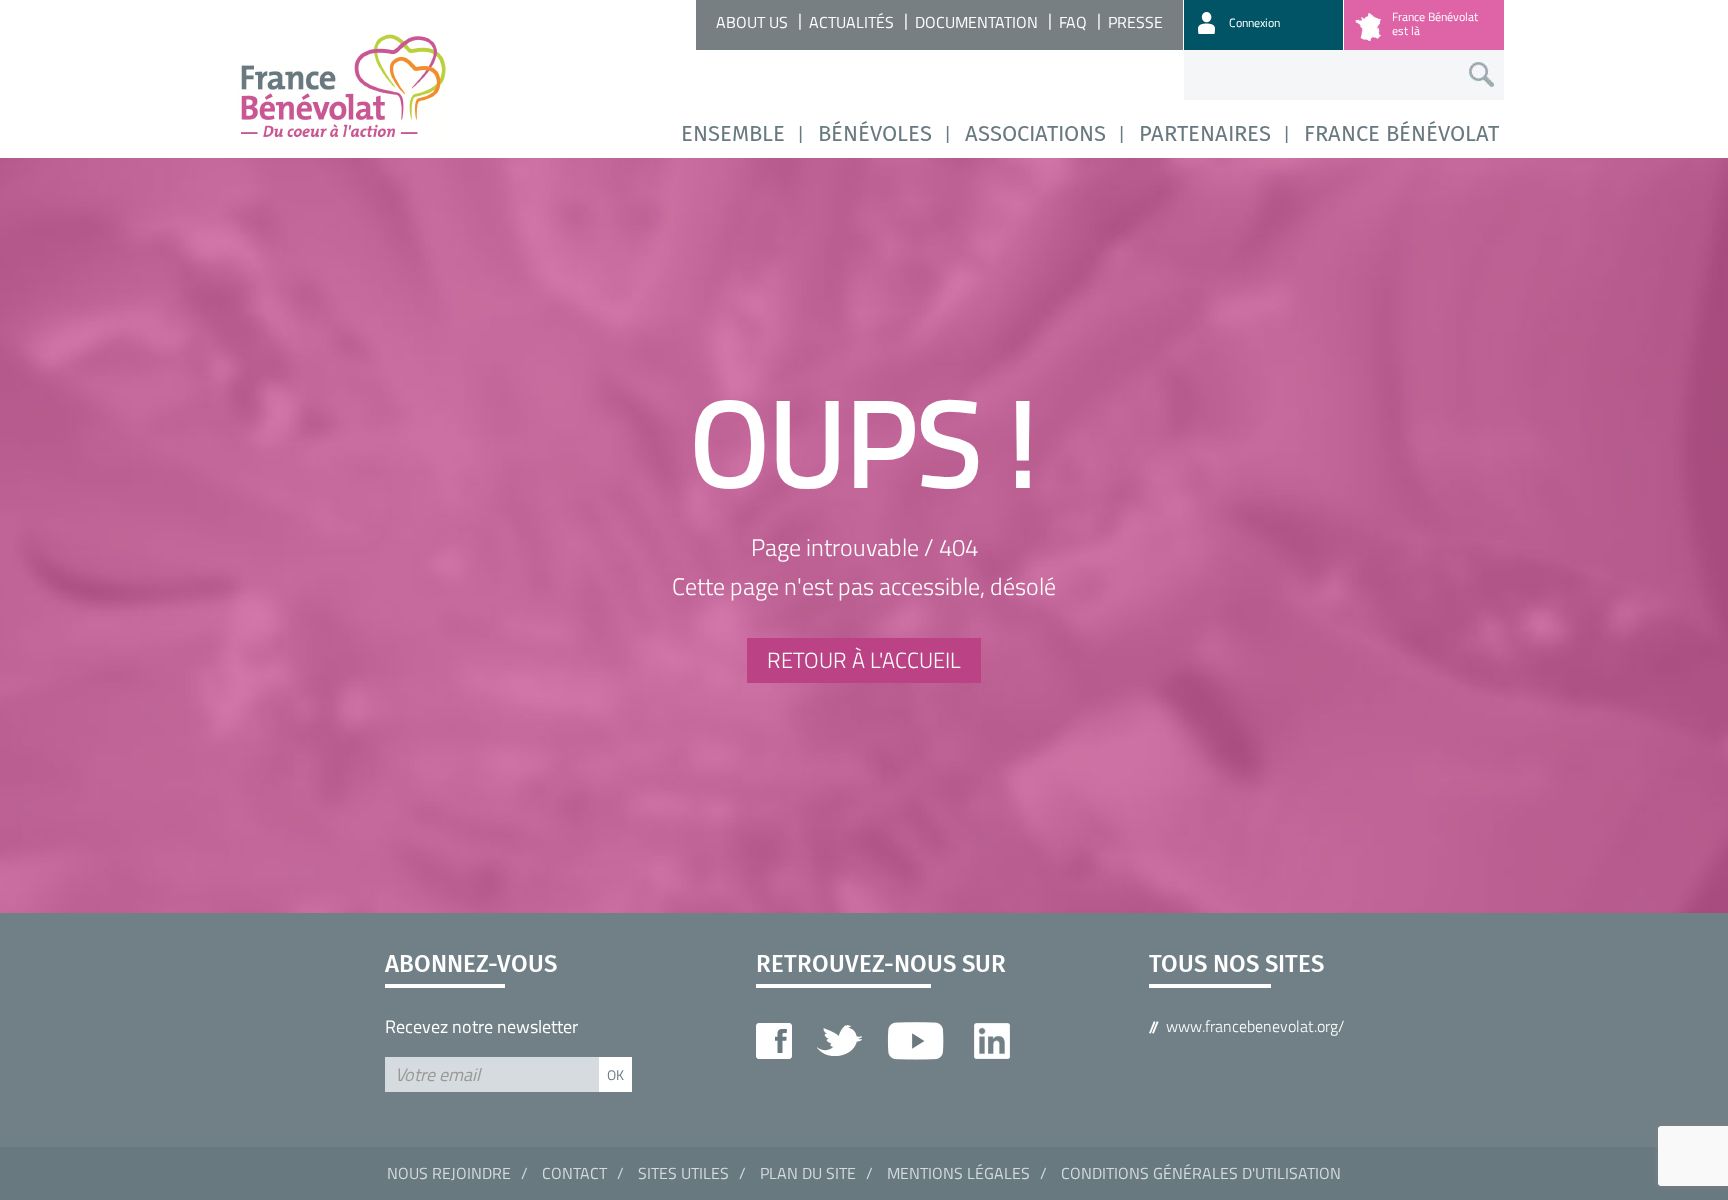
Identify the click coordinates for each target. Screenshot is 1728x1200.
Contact (574, 1173)
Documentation (976, 22)
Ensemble (733, 133)
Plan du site (808, 1173)
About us (752, 22)
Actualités (851, 22)
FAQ (1073, 22)
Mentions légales (958, 1173)
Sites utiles (683, 1173)
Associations (1035, 133)
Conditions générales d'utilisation (1201, 1173)
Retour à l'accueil (864, 660)
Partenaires (1205, 133)
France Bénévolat (1401, 133)
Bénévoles (875, 133)
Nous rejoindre (449, 1173)
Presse (1135, 22)
